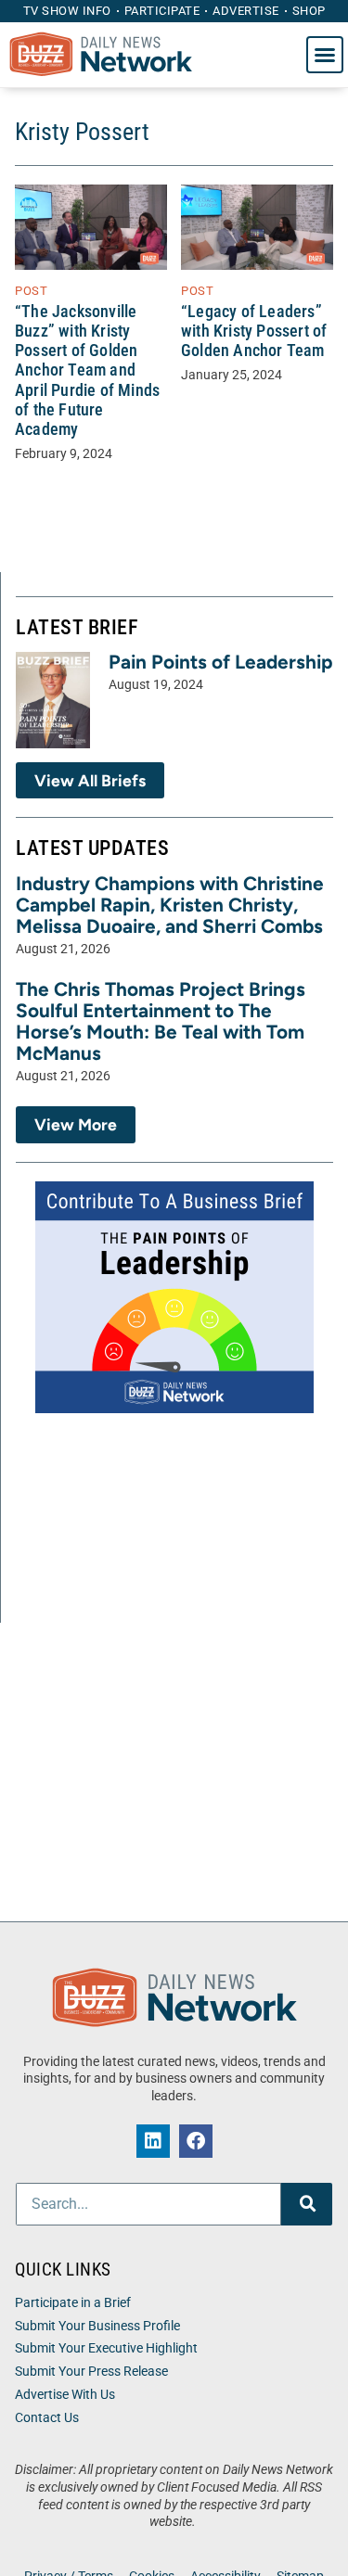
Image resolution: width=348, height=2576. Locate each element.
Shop (309, 11)
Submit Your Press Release (91, 2372)
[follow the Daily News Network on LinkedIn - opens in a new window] (153, 2141)
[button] (325, 55)
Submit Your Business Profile (97, 2326)
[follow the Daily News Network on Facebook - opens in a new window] (196, 2141)
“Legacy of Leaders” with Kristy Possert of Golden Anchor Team (254, 331)
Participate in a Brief (73, 2303)
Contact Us (47, 2418)
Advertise (246, 11)
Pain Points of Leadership (221, 662)
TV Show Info (67, 11)
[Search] (307, 2204)
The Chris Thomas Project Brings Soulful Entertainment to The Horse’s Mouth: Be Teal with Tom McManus (161, 1021)
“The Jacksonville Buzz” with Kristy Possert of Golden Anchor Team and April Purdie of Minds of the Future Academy (87, 370)
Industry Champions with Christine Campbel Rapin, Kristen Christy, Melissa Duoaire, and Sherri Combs (170, 905)
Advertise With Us (65, 2395)
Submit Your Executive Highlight (106, 2348)
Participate (162, 11)
